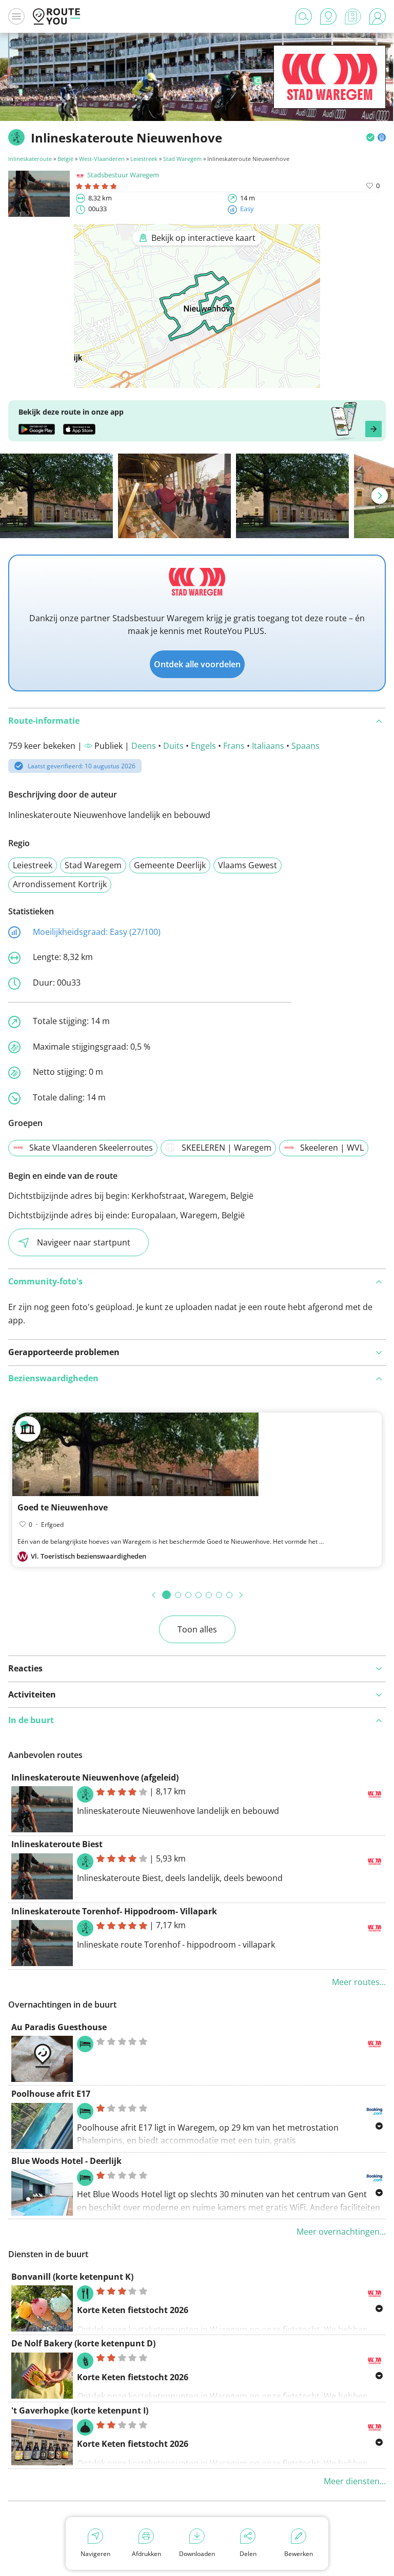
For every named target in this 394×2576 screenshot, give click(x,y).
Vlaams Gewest (248, 865)
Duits (173, 746)
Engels (203, 746)
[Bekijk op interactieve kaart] (197, 381)
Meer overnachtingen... (341, 2232)
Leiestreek (144, 159)
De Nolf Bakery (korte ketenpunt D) (83, 2343)
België (65, 159)
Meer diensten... (355, 2481)
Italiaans (268, 746)
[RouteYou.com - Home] (56, 16)
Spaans (306, 746)
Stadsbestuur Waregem (123, 175)
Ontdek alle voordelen (197, 664)
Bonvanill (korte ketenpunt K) (72, 2277)
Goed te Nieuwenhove (63, 1507)
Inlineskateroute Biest (57, 1844)
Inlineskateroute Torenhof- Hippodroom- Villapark (114, 1911)
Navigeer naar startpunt (84, 1242)
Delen (248, 2554)
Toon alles (197, 1629)
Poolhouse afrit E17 (51, 2094)
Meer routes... (359, 1982)
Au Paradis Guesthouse (59, 2027)
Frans (234, 746)
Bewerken (299, 2554)
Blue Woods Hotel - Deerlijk (66, 2161)
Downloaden (197, 2554)
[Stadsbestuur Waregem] (330, 93)
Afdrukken (146, 2554)
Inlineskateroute (30, 159)
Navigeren (95, 2554)
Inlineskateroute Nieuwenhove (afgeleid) (95, 1777)
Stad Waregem (182, 159)
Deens (144, 746)
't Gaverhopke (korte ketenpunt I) (80, 2410)
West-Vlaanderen (102, 159)
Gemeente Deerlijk (170, 865)
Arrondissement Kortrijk (60, 884)
